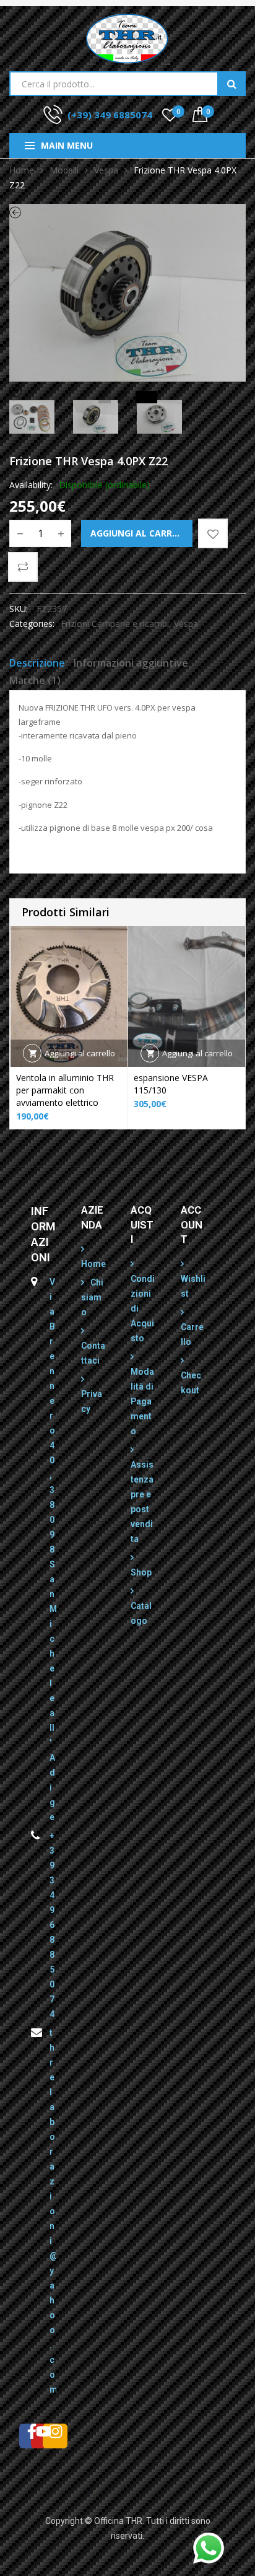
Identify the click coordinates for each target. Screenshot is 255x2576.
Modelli (64, 170)
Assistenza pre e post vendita (142, 1502)
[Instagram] (55, 2436)
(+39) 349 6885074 (110, 115)
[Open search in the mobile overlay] (127, 84)
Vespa (106, 170)
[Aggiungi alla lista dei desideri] (213, 533)
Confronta (23, 567)
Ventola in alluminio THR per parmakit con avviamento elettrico (65, 1090)
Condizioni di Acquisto (143, 1308)
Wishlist (193, 1286)
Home (22, 170)
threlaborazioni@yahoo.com (53, 2211)
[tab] (37, 665)
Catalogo (141, 1613)
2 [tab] (123, 397)
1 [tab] (105, 397)
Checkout (191, 1383)
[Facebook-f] (32, 2436)
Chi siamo (92, 1297)
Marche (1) (35, 680)
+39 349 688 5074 (52, 1925)
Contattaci (93, 1353)
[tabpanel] (127, 293)
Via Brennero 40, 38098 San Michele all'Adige (53, 1549)
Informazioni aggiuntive (131, 663)
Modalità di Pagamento (142, 1401)
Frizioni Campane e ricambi (115, 624)
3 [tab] (142, 397)
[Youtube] (43, 2436)
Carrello (192, 1334)
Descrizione (37, 663)
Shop (141, 1572)
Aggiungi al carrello (141, 533)
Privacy (92, 1401)
